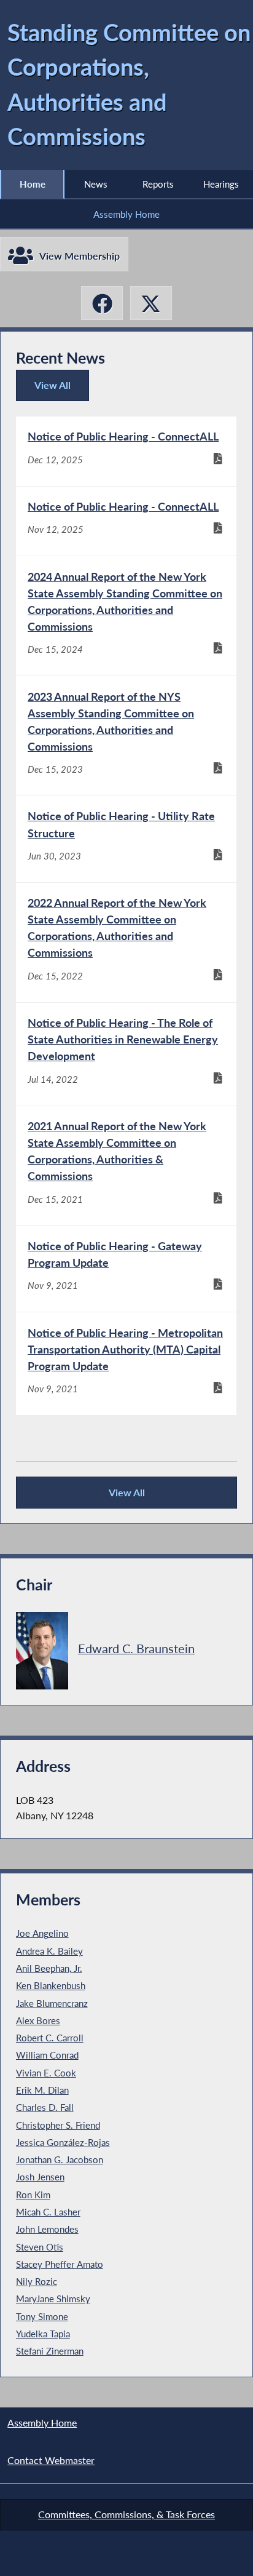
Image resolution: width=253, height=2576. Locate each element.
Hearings (221, 184)
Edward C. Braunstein (136, 1649)
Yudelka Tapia (43, 2334)
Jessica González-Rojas (63, 2142)
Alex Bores (38, 2020)
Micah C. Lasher (48, 2212)
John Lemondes (47, 2229)
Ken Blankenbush (51, 1985)
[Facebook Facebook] (102, 303)
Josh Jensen (40, 2177)
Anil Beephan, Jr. (49, 1968)
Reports (158, 184)
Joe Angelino (42, 1933)
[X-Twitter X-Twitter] (151, 303)
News (96, 184)
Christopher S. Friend (58, 2125)
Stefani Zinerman (50, 2351)
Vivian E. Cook (46, 2073)
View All (53, 390)
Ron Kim (33, 2195)
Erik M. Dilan (42, 2090)
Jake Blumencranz (52, 2003)
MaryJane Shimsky (53, 2299)
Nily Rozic (37, 2281)
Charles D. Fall (45, 2107)
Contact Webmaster (51, 2460)
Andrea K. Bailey (49, 1951)
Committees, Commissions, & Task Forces (126, 2514)
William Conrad (47, 2055)
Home (33, 184)
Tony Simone (42, 2316)
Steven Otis (40, 2247)
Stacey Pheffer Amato (60, 2264)
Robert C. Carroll (50, 2038)
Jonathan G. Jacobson (60, 2159)
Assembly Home (126, 214)
